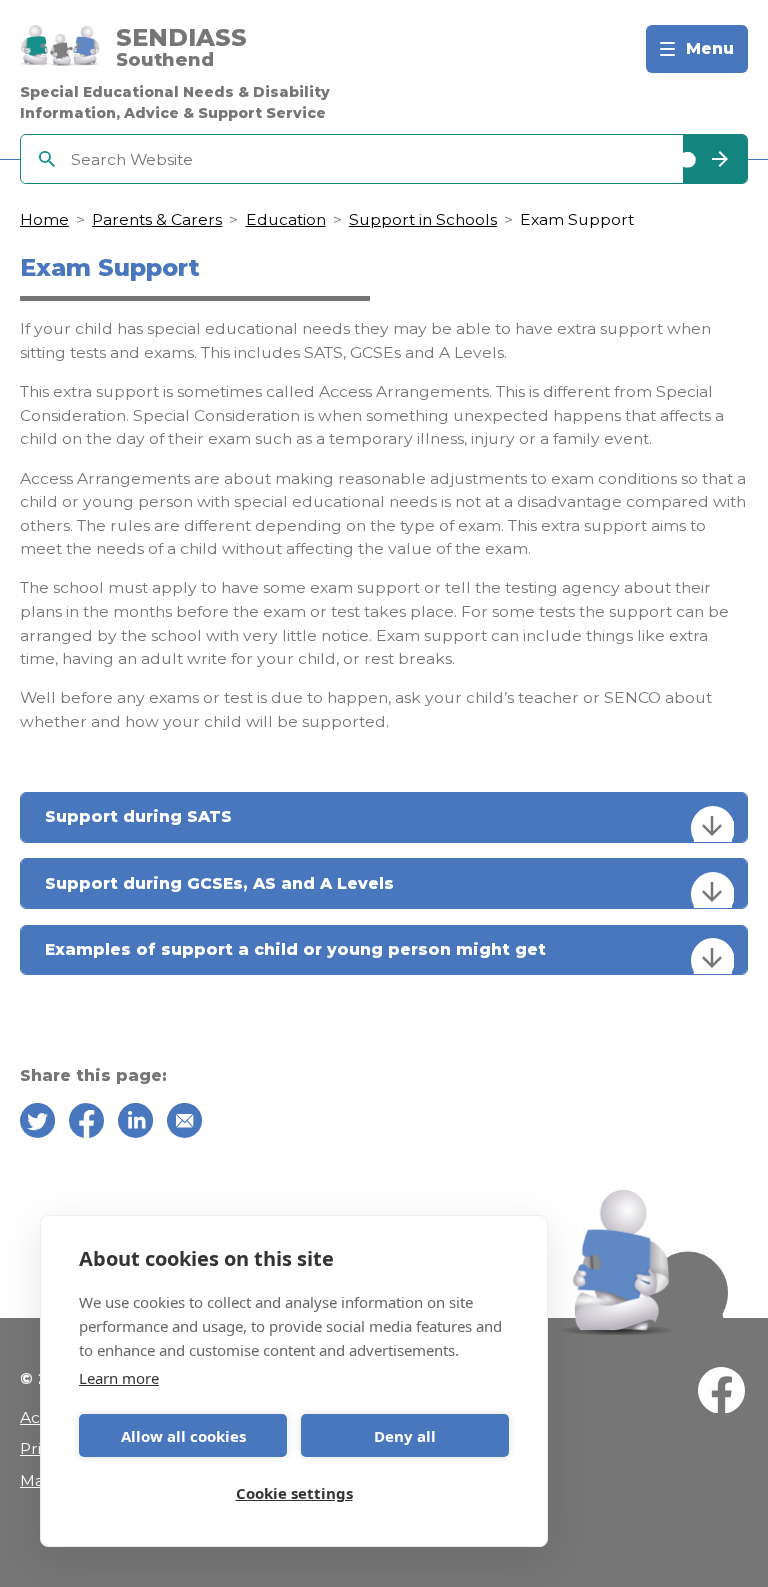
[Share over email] (184, 1124)
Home (44, 219)
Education (286, 219)
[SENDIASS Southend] (60, 49)
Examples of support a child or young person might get (295, 949)
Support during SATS (138, 816)
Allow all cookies (183, 1436)
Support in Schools (423, 219)
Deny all (405, 1436)
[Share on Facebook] (86, 1124)
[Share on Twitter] (37, 1124)
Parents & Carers (157, 219)
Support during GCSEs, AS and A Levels (219, 883)
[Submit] (715, 159)
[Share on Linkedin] (135, 1124)
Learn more (119, 1378)
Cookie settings (294, 1493)
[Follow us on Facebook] (721, 1393)
